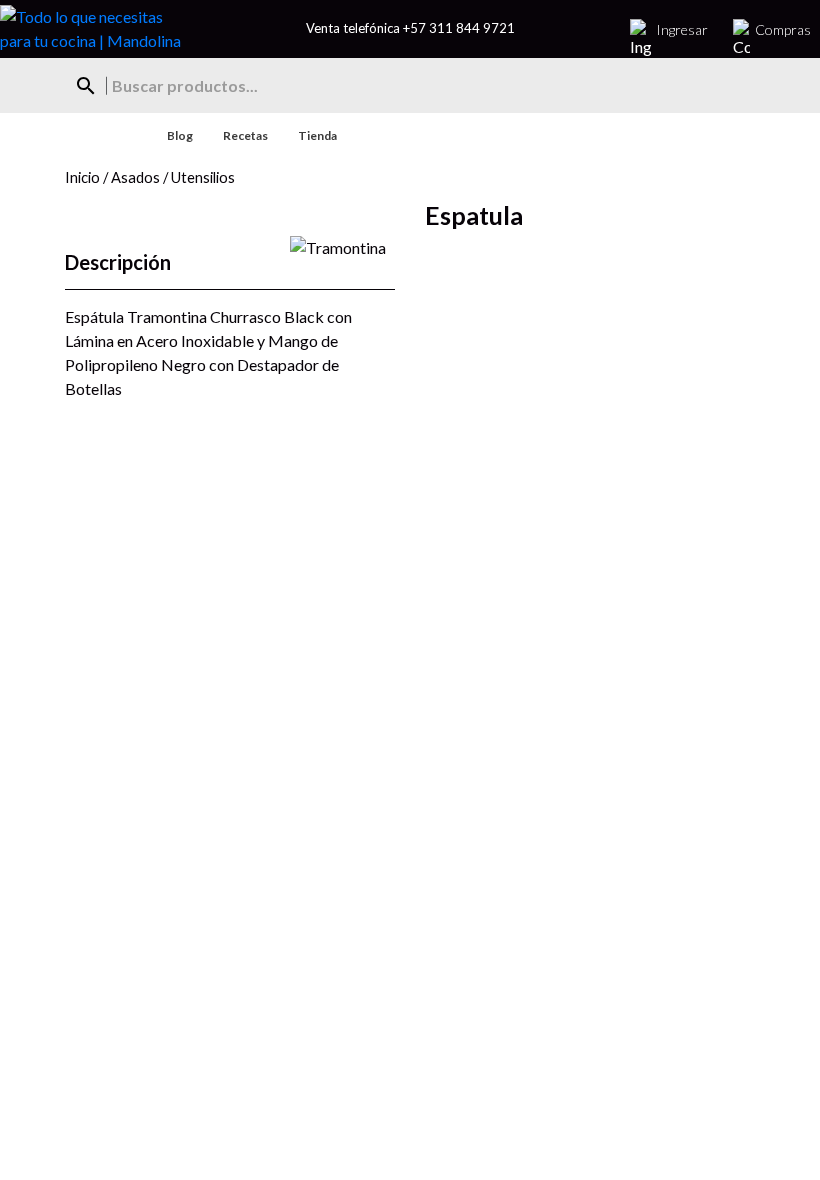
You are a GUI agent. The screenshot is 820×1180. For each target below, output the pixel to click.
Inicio (82, 177)
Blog (180, 135)
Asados (135, 177)
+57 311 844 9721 (459, 28)
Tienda (317, 135)
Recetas (245, 135)
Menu (68, 135)
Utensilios (203, 177)
